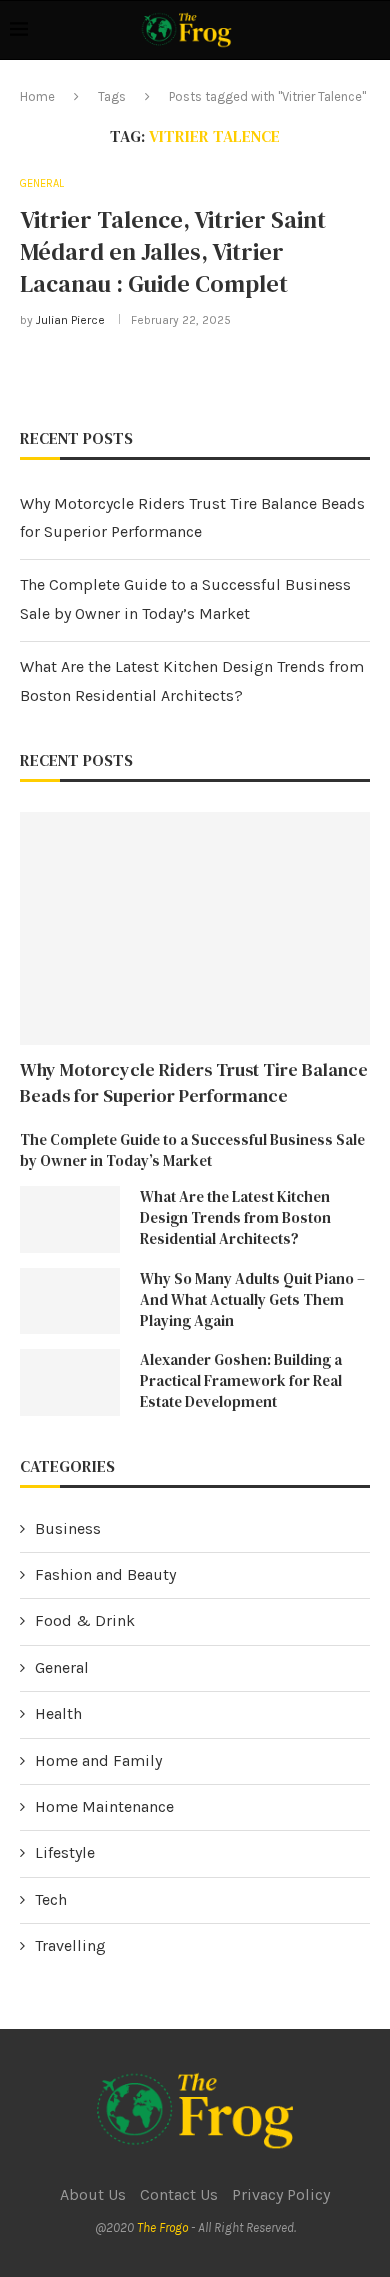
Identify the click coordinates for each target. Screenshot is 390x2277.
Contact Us (179, 2194)
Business (68, 1528)
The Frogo (162, 2227)
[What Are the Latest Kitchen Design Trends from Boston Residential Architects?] (70, 1219)
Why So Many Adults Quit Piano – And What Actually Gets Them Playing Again (252, 1299)
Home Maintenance (104, 1806)
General (62, 1667)
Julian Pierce (70, 320)
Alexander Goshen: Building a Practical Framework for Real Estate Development (241, 1380)
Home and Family (98, 1760)
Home (37, 96)
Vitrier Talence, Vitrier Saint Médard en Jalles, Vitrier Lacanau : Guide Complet (173, 252)
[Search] (370, 30)
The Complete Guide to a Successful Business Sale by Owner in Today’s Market (192, 1150)
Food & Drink (85, 1620)
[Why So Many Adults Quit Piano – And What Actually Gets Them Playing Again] (70, 1301)
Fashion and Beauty (105, 1574)
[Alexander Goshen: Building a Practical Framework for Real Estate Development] (70, 1382)
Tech (51, 1899)
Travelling (70, 1945)
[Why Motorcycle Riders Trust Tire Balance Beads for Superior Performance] (195, 928)
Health (58, 1713)
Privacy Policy (281, 2194)
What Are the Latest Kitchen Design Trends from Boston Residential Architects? (235, 1217)
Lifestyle (65, 1852)
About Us (93, 2194)
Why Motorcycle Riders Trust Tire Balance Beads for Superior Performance (194, 1082)
